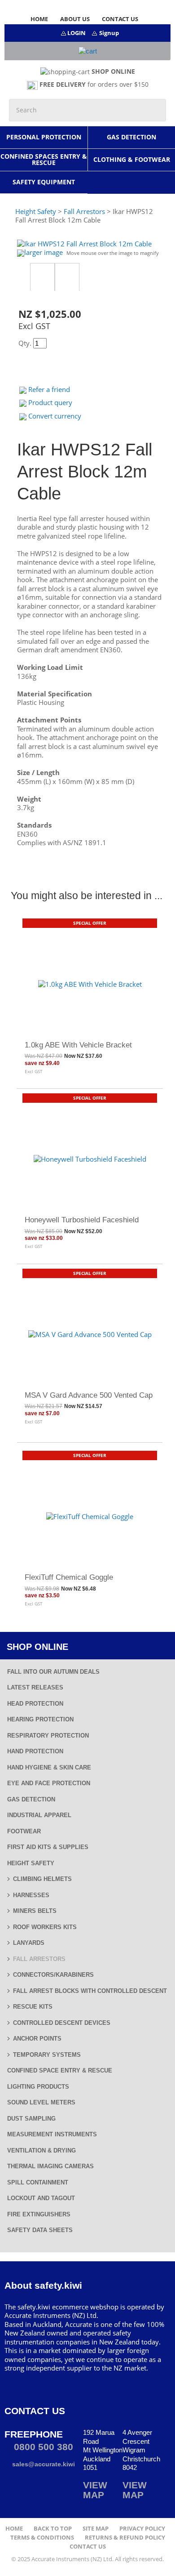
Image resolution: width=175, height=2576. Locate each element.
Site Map (96, 2529)
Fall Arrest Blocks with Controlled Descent (90, 1991)
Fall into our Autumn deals (53, 1672)
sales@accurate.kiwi (43, 2464)
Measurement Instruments (52, 2134)
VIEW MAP (95, 2490)
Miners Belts (35, 1911)
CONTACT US (120, 19)
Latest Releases (35, 1687)
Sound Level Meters (41, 2102)
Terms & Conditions (42, 2538)
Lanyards (29, 1943)
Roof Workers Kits (45, 1927)
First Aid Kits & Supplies (48, 1847)
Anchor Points (37, 2039)
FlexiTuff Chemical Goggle (69, 1577)
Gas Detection (131, 137)
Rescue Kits (33, 2007)
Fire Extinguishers (39, 2214)
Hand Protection (35, 1751)
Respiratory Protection (48, 1736)
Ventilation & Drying (42, 2150)
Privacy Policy (142, 2529)
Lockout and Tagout (41, 2198)
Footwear (24, 1831)
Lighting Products (38, 2087)
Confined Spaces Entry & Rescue (44, 159)
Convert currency (55, 416)
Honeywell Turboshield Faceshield (82, 1220)
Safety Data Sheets (40, 2230)
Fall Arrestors (39, 1959)
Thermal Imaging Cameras (50, 2166)
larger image (44, 252)
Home (14, 2529)
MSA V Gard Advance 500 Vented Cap (89, 1395)
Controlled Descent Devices (62, 2023)
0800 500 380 (42, 2447)
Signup (109, 33)
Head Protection (35, 1704)
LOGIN (77, 33)
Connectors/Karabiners (53, 1975)
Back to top (53, 2529)
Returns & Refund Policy (125, 2538)
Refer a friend (49, 389)
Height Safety (31, 1863)
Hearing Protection (40, 1719)
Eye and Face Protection (49, 1783)
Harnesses (31, 1895)
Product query (50, 402)
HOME (39, 19)
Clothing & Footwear (132, 159)
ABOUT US (75, 19)
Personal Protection (44, 137)
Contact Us (88, 2547)
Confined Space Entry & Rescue (60, 2070)
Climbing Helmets (42, 1879)
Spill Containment (38, 2182)
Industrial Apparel (39, 1815)
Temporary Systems (47, 2055)
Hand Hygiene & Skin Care (49, 1767)
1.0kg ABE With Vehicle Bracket (78, 1045)
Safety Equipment (44, 182)
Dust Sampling (31, 2119)
